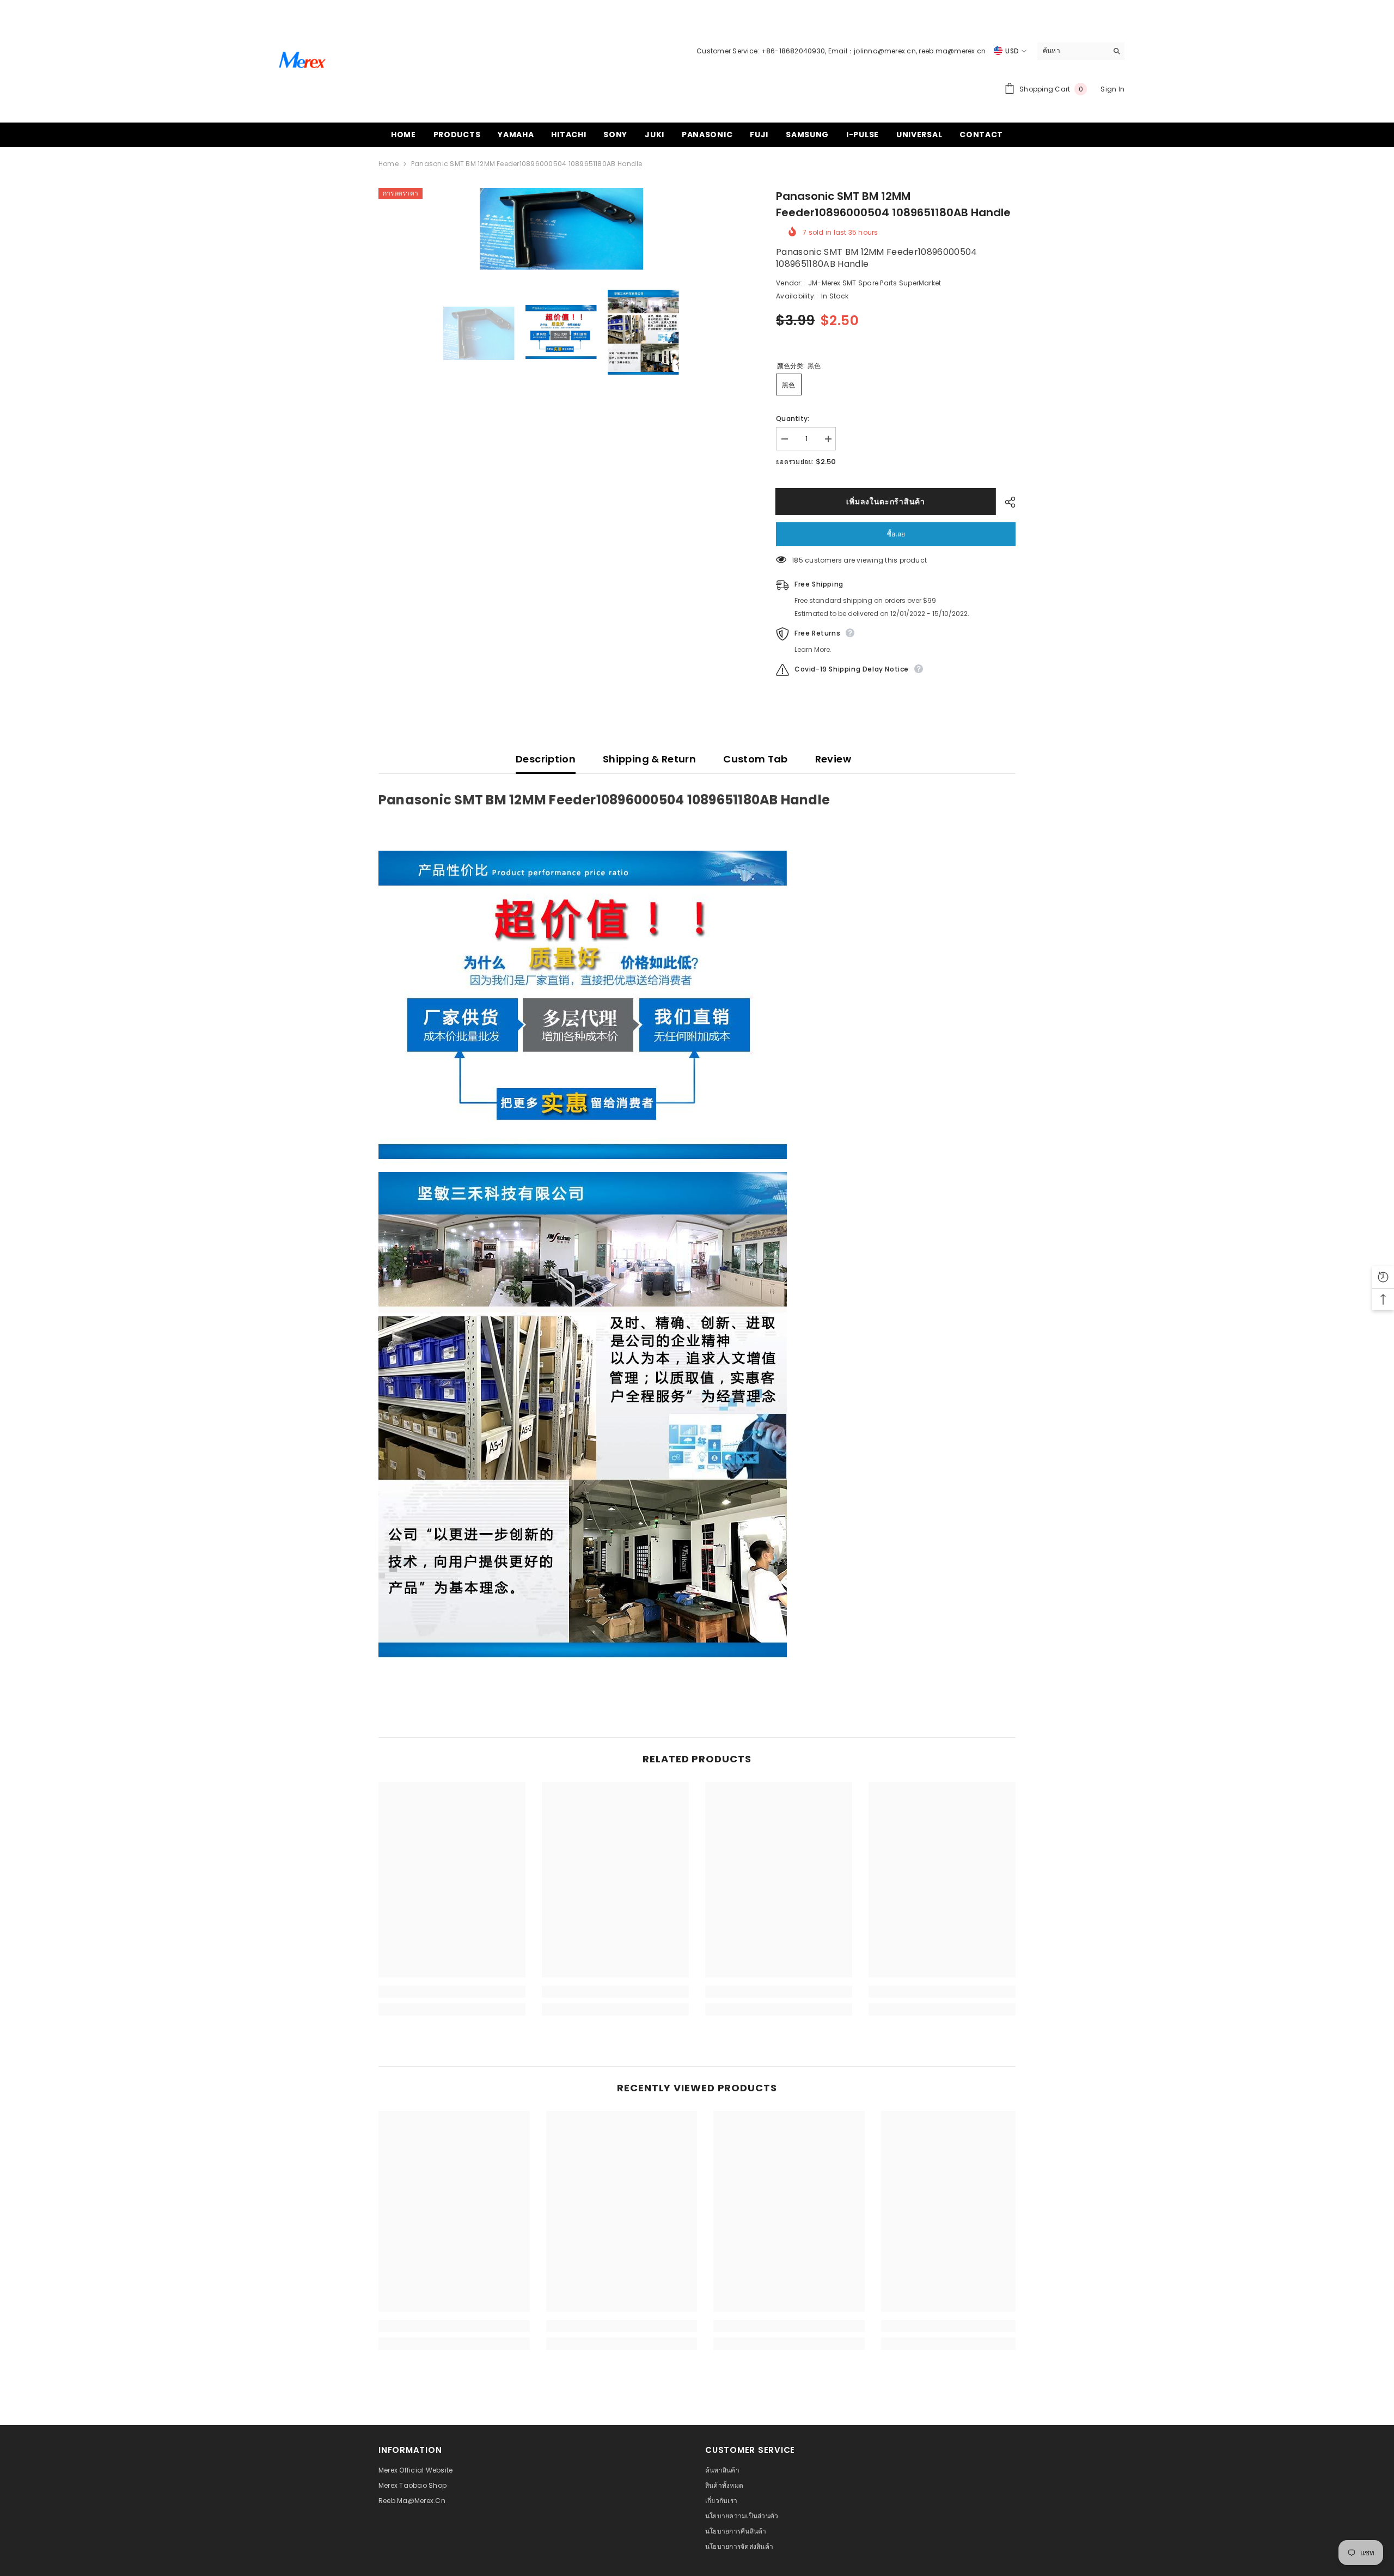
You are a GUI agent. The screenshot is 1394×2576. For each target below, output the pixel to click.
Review (833, 759)
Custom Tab (756, 759)
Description (546, 759)
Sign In (1112, 89)
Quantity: (793, 419)
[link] (452, 1992)
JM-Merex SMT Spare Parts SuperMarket (875, 283)
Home (389, 164)
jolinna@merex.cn (885, 51)
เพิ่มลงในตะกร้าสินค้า (886, 502)
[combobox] (1072, 51)
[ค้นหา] (1081, 51)
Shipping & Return (649, 759)
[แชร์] (1006, 502)
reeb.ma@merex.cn (952, 51)
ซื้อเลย (896, 534)
